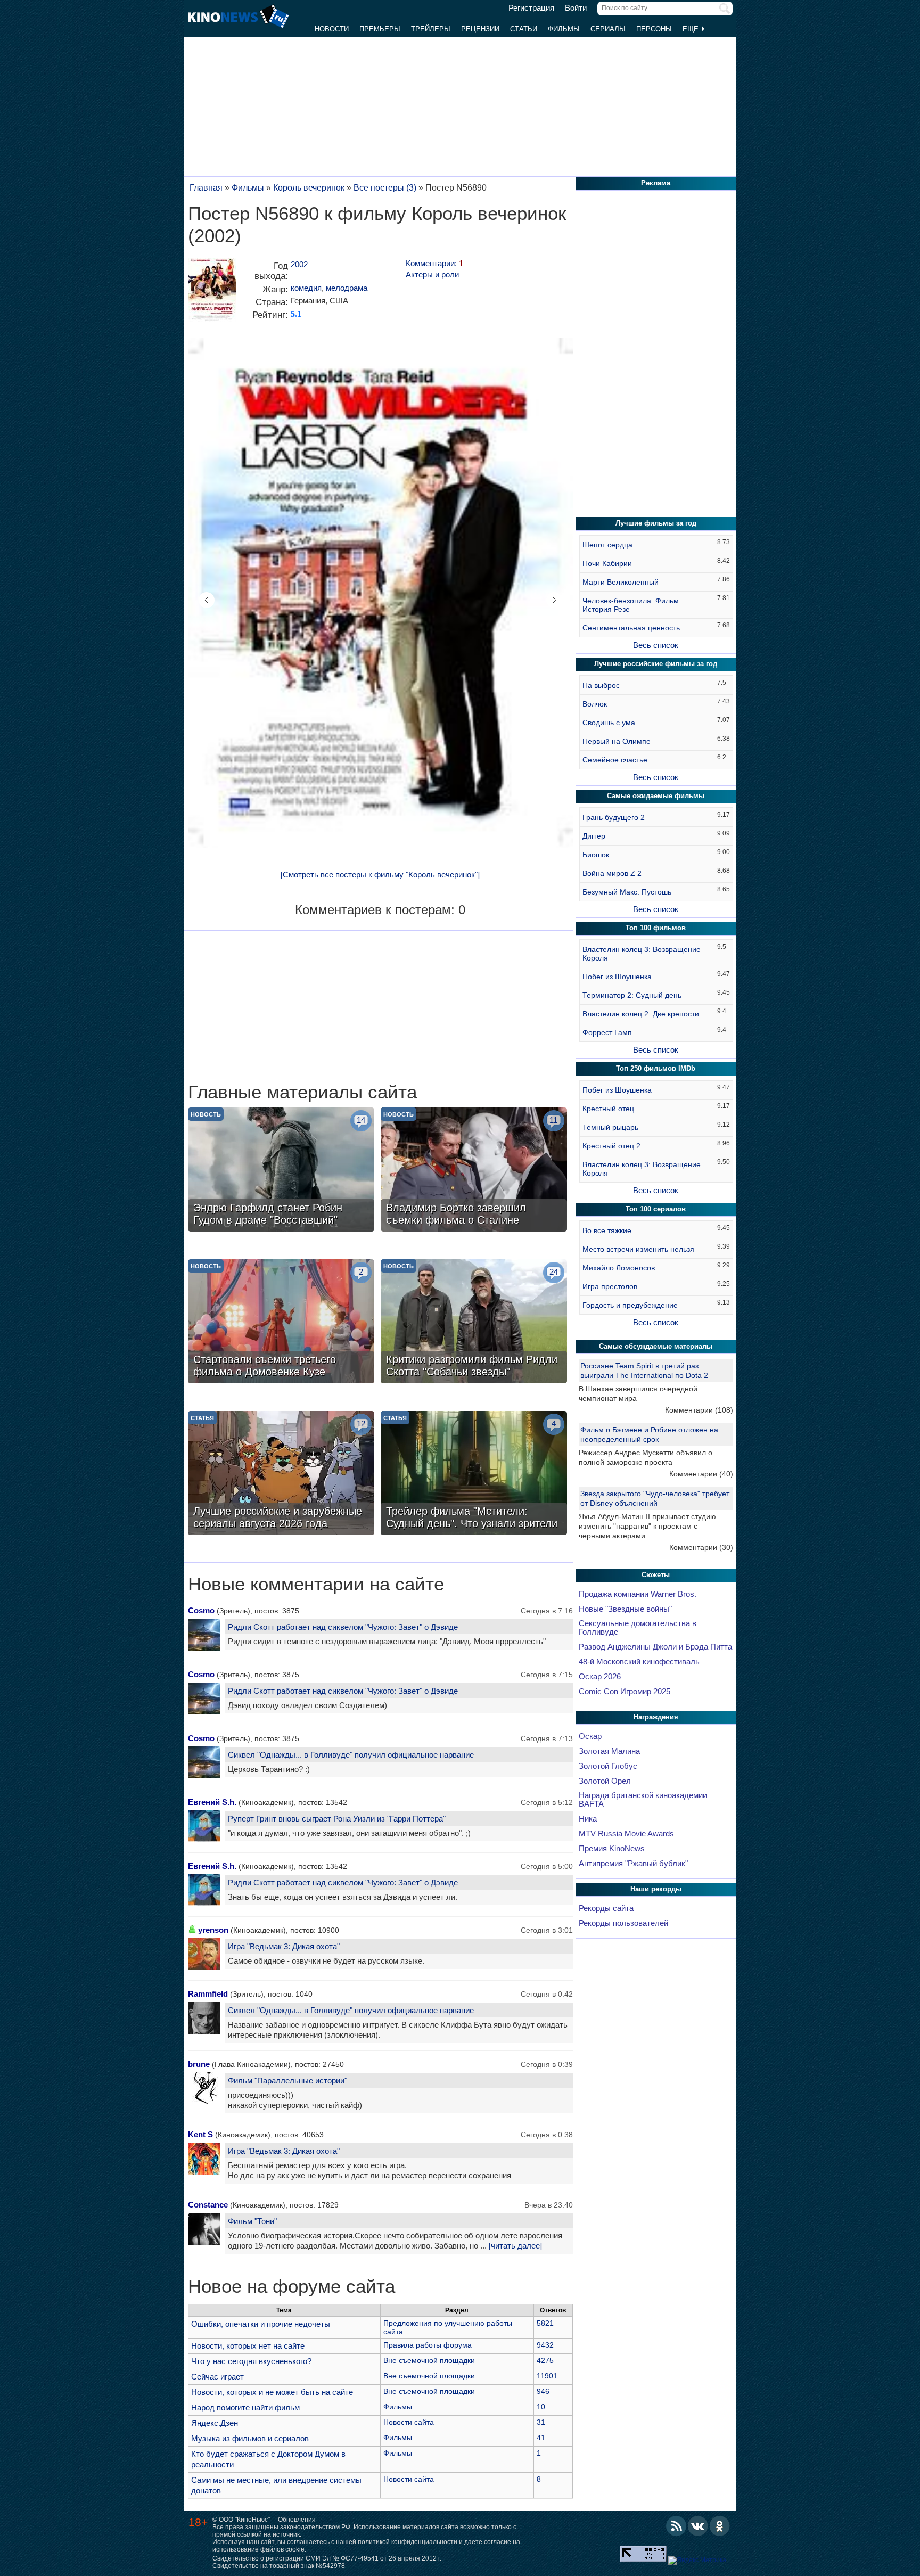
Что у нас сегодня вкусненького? (251, 2361)
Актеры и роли (432, 274)
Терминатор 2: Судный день (632, 995)
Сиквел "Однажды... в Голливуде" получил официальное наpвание (351, 1755)
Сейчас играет (217, 2377)
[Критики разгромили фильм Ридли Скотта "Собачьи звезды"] (474, 1323)
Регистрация (531, 8)
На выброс (601, 685)
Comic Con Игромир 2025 (625, 1692)
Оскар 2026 (600, 1677)
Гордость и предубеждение (630, 1305)
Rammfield (208, 1994)
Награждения (656, 1717)
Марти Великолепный (621, 582)
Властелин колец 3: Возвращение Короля (642, 954)
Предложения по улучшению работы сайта (448, 2327)
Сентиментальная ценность (631, 628)
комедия (306, 288)
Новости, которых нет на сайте (248, 2346)
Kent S (200, 2134)
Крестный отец (608, 1109)
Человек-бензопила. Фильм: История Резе (632, 605)
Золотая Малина (609, 1751)
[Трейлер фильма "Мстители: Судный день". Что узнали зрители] (474, 1474)
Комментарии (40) (701, 1474)
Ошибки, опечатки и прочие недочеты (261, 2324)
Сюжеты (656, 1575)
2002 (299, 264)
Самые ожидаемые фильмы (656, 796)
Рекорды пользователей (623, 1923)
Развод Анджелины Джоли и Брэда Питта (655, 1647)
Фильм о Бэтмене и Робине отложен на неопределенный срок (649, 1434)
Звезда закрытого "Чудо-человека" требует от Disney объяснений (655, 1498)
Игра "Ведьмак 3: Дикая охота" (284, 1946)
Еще (692, 29)
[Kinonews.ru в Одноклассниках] (720, 2526)
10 (541, 2407)
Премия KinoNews (612, 1849)
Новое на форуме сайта (291, 2286)
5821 (545, 2323)
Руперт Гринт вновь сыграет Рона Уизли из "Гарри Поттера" (337, 1819)
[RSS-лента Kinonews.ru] (676, 2526)
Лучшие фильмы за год (656, 523)
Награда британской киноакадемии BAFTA (643, 1800)
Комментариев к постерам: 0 (380, 910)
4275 (545, 2360)
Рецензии (480, 29)
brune (199, 2064)
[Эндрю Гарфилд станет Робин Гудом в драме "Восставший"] (281, 1171)
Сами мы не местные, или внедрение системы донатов (276, 2485)
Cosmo (201, 1610)
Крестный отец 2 (611, 1146)
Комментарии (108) (699, 1410)
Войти (576, 8)
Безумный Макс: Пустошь (627, 892)
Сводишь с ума (609, 723)
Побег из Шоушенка (617, 977)
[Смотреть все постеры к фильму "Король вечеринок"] (380, 875)
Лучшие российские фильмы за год (656, 664)
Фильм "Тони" (252, 2221)
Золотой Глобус (608, 1766)
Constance (208, 2205)
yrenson (213, 1930)
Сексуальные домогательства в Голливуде (638, 1628)
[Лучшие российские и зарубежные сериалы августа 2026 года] (281, 1474)
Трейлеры (431, 29)
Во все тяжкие (607, 1230)
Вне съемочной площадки (429, 2360)
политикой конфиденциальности (408, 2542)
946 (543, 2391)
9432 (545, 2345)
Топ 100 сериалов (656, 1209)
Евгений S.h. (212, 1802)
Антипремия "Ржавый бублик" (633, 1864)
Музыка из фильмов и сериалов (250, 2438)
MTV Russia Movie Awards (626, 1834)
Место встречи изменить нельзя (638, 1249)
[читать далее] (515, 2246)
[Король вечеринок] (212, 294)
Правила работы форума (428, 2345)
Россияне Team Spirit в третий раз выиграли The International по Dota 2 (644, 1371)
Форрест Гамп (607, 1032)
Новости (332, 29)
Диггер (594, 836)
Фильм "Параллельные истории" (287, 2081)
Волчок (595, 704)
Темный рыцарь (610, 1127)
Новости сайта (409, 2422)
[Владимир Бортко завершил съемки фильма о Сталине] (474, 1171)
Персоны (654, 29)
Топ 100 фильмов (656, 928)
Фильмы (564, 29)
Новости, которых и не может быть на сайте (272, 2392)
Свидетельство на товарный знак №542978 (279, 2566)
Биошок (596, 855)
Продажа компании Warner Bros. (638, 1594)
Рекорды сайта (606, 1908)
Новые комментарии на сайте (316, 1584)
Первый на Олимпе (617, 741)
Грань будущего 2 (614, 817)
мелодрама (347, 288)
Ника (588, 1819)
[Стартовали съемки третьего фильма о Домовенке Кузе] (281, 1323)
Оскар (590, 1736)
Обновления (297, 2520)
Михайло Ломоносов (619, 1268)
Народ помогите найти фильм (245, 2407)
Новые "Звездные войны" (625, 1609)
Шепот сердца (607, 545)
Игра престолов (610, 1286)
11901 (547, 2376)
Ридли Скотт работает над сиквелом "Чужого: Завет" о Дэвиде (343, 1627)
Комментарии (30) (701, 1547)
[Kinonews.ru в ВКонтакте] (698, 2526)
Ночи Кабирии (607, 563)
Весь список (656, 645)
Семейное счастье (615, 760)
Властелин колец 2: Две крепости (641, 1014)
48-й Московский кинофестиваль (639, 1662)
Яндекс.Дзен (215, 2423)
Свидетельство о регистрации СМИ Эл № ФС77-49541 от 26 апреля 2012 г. (327, 2558)
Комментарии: (434, 263)
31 (541, 2422)
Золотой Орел (605, 1781)
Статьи (524, 29)
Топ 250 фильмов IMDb (656, 1068)
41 (541, 2438)
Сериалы (608, 29)
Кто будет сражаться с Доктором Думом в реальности (268, 2459)
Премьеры (380, 29)
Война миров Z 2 (612, 873)
